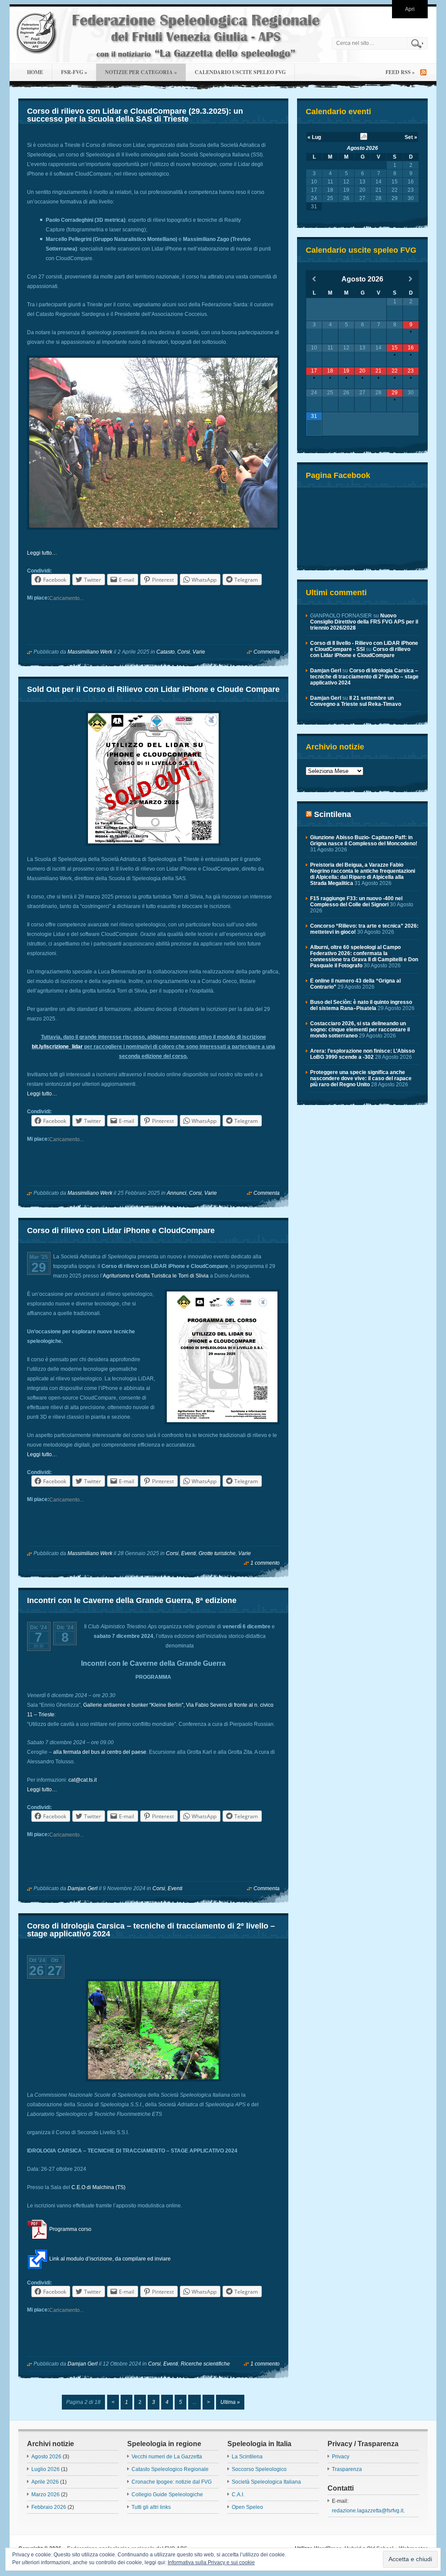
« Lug (314, 137)
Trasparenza (347, 2469)
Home (35, 72)
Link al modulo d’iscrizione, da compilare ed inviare (109, 2259)
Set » (411, 137)
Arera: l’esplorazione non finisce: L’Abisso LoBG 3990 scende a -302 (362, 1054)
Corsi (184, 652)
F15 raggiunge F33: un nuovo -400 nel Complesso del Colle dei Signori (356, 902)
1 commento (265, 1563)
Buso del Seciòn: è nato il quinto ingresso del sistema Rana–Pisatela (361, 1005)
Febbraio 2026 (49, 2507)
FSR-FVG (74, 72)
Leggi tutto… (42, 553)
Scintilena (333, 814)
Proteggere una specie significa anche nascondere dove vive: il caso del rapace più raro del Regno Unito (361, 1078)
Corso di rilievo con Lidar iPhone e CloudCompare (121, 1230)
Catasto (166, 652)
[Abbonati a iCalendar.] (364, 138)
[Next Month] (411, 279)
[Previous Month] (314, 279)
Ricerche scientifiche (205, 2364)
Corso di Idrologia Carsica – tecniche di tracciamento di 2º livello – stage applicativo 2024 (151, 1930)
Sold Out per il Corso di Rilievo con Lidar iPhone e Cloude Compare (153, 689)
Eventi (189, 1553)
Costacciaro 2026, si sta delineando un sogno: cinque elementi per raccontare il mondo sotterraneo (360, 1030)
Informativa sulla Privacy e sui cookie (211, 2562)
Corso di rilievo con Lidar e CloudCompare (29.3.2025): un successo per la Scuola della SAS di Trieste (135, 115)
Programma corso (70, 2229)
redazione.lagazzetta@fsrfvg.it (368, 2511)
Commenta (267, 652)
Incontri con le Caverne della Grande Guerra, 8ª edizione (132, 1600)
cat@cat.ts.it (83, 1780)
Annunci (177, 1193)
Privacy (341, 2457)
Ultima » (230, 2402)
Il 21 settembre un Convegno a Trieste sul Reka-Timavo (356, 701)
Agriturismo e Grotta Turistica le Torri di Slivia (156, 1276)
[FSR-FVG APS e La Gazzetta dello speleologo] (169, 35)
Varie (199, 652)
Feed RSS (400, 72)
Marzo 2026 (46, 2495)
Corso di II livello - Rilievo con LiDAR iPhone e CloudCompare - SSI (364, 646)
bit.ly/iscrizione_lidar (57, 1047)
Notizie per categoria (141, 72)
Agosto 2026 (362, 148)
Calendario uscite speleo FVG (240, 72)
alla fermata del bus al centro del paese (100, 1752)
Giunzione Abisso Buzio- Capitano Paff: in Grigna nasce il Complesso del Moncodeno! (364, 841)
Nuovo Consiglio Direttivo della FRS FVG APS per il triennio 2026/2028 (364, 622)
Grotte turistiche (217, 1553)
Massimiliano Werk (90, 652)
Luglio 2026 (46, 2469)
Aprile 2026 (45, 2482)
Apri (410, 9)
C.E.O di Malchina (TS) (98, 2187)
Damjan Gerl (83, 1888)
